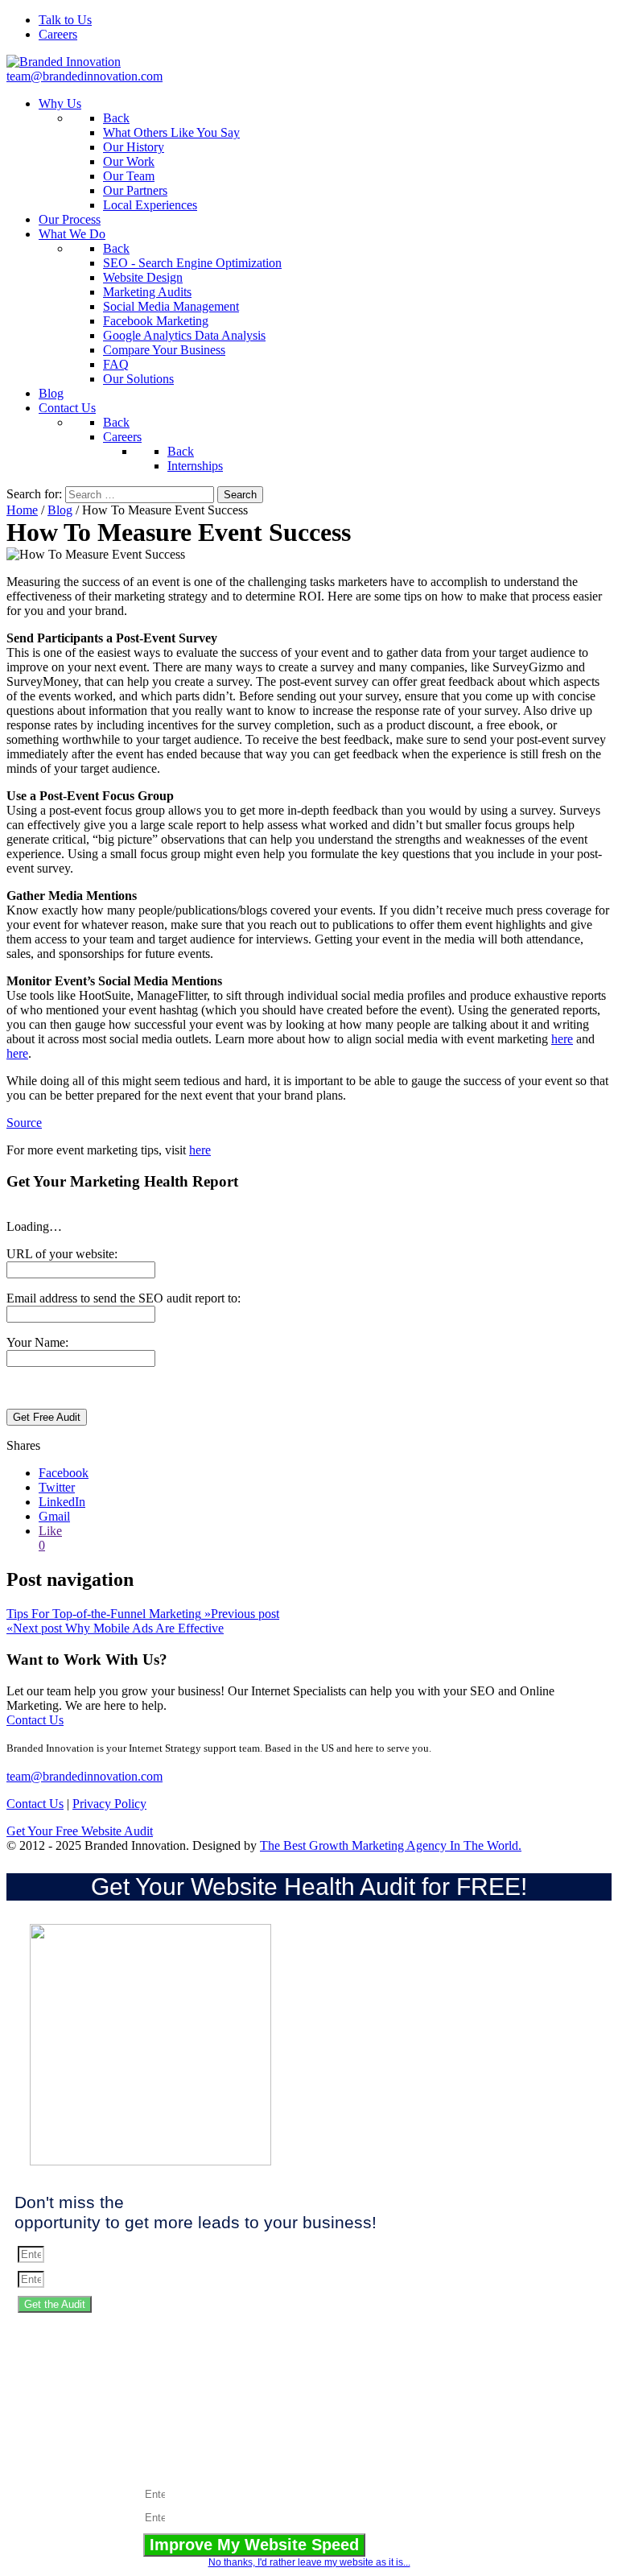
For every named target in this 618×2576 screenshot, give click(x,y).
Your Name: (37, 1342)
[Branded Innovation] (64, 62)
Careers (58, 34)
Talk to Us (65, 20)
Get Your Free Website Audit (80, 1831)
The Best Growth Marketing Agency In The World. (391, 1845)
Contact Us (35, 1720)
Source (24, 1123)
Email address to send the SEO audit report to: (124, 1298)
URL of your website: (62, 1254)
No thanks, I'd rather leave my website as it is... (309, 2562)
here (562, 1039)
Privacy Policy (109, 1804)
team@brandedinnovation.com (84, 76)
